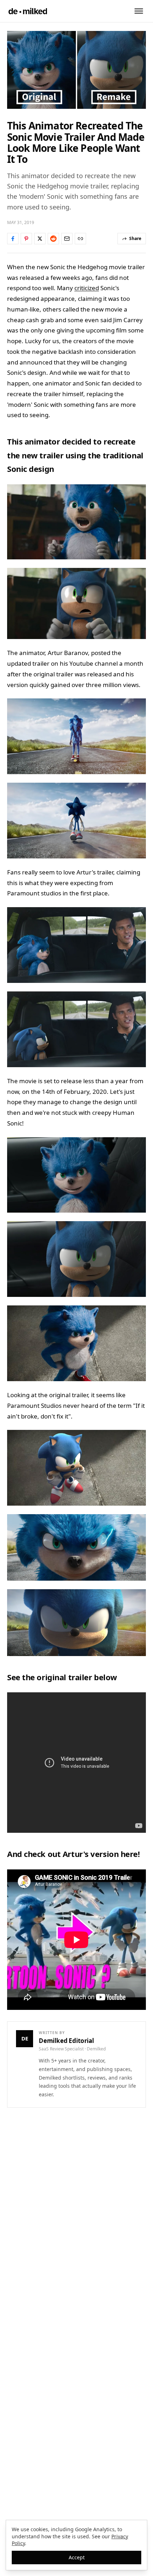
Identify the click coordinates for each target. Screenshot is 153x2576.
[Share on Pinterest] (26, 239)
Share (135, 238)
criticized (87, 288)
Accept (77, 2557)
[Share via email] (67, 239)
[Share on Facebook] (13, 239)
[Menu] (139, 11)
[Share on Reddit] (53, 239)
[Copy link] (80, 239)
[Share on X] (40, 239)
